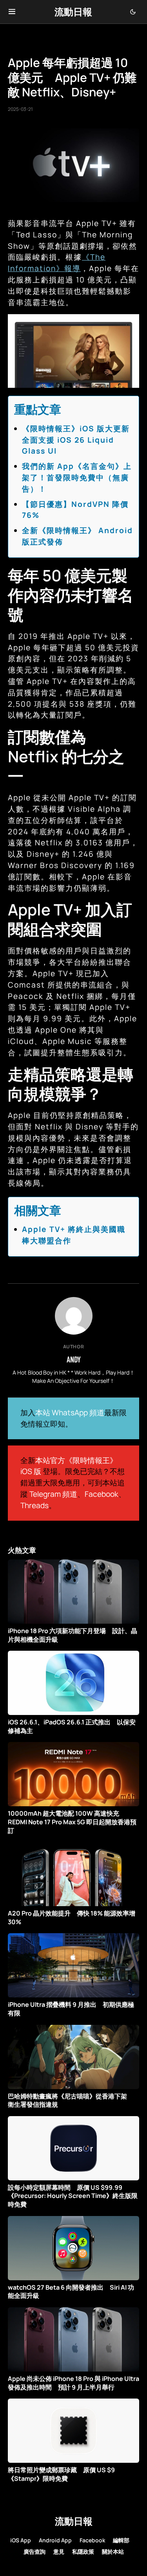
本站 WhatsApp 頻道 (70, 1413)
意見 (59, 2552)
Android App (55, 2540)
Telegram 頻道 (53, 1494)
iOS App (21, 2540)
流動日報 (73, 12)
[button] (12, 12)
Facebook (102, 1494)
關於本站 (113, 2552)
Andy (74, 1359)
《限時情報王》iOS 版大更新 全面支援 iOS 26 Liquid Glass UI (80, 440)
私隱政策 (83, 2552)
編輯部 (121, 2540)
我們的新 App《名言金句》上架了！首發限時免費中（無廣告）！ (77, 478)
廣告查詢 (34, 2552)
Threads (34, 1505)
